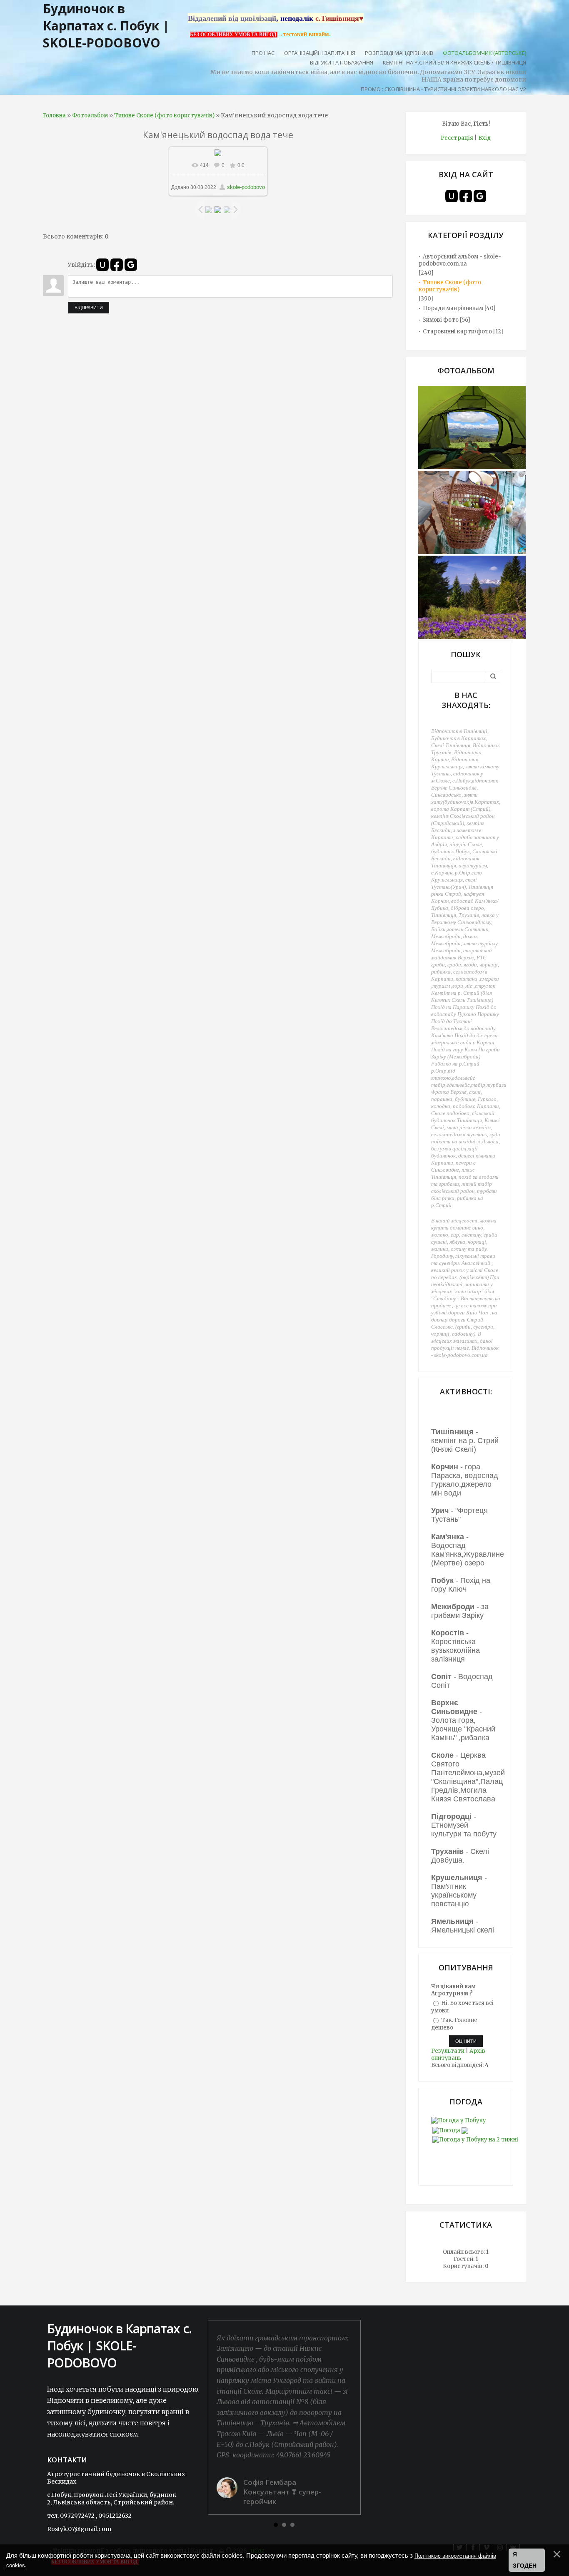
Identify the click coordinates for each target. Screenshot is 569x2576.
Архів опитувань (458, 2054)
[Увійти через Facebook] (117, 265)
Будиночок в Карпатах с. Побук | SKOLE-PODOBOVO (106, 26)
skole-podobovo (246, 187)
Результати (448, 2051)
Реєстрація (457, 138)
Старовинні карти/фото (457, 332)
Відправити (89, 308)
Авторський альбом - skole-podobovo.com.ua (460, 260)
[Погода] (450, 2129)
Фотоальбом (90, 116)
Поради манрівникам (453, 308)
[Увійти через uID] (102, 265)
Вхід (484, 138)
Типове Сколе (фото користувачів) (164, 116)
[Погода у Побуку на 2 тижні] (475, 2138)
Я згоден (525, 2560)
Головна (54, 116)
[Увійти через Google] (131, 265)
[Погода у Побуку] (459, 2120)
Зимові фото (441, 320)
